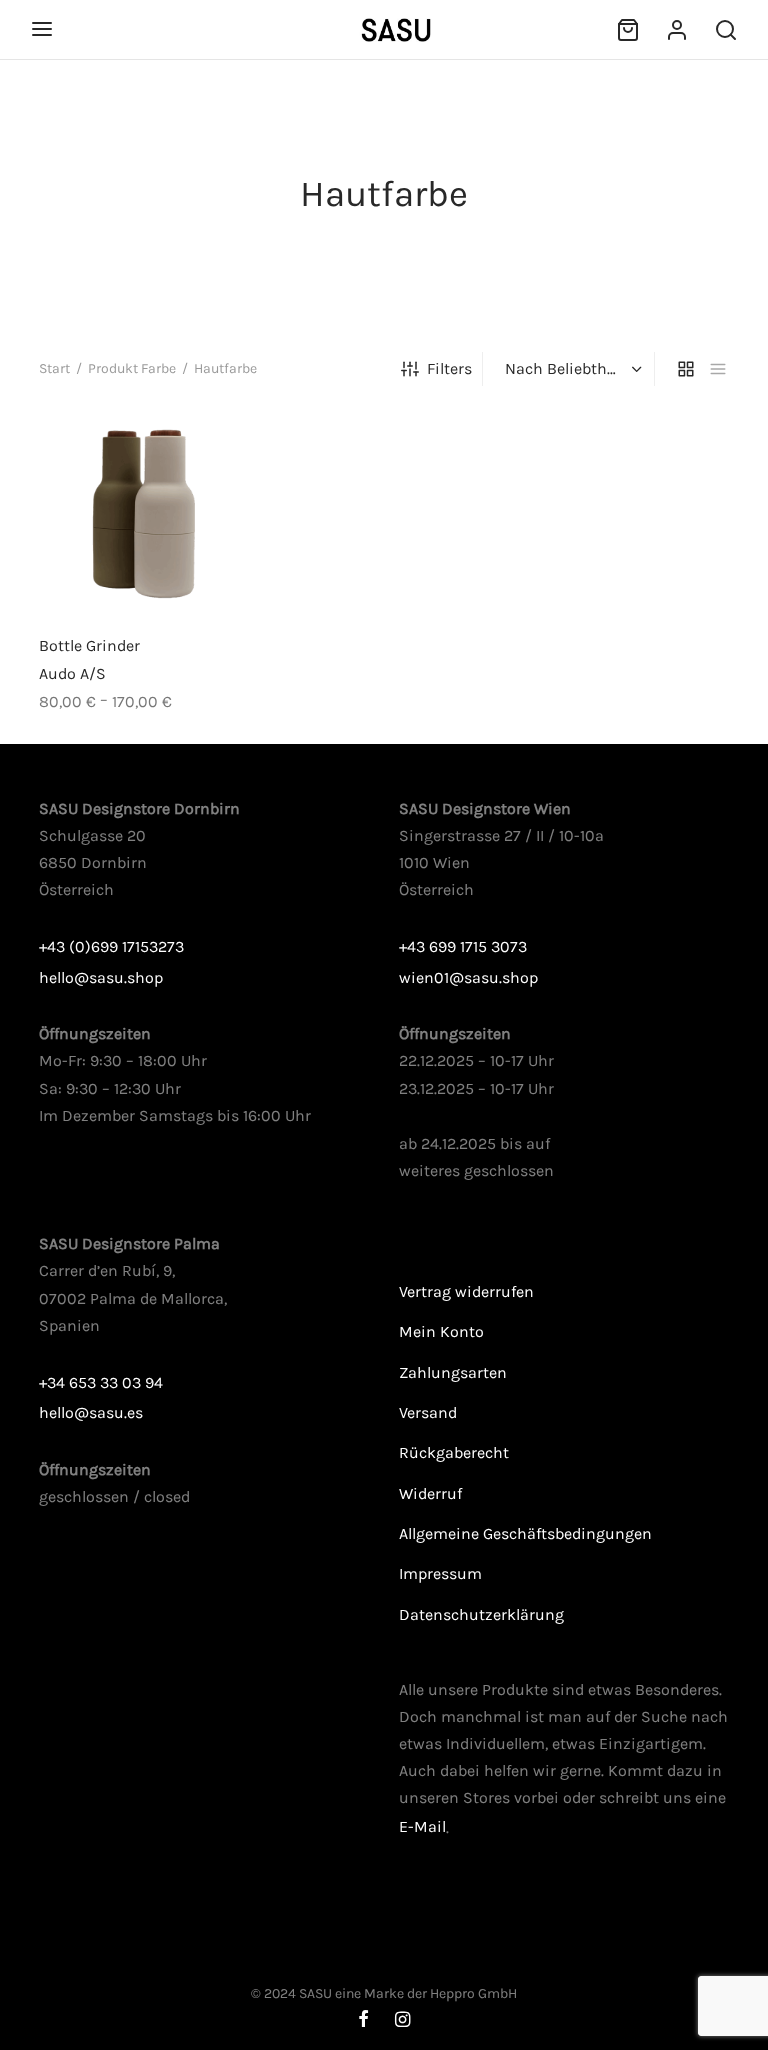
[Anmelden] (677, 30)
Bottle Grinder (89, 645)
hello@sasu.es (91, 1412)
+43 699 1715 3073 (463, 946)
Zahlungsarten (453, 1372)
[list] (718, 369)
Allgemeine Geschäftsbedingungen (525, 1533)
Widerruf (430, 1493)
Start (54, 368)
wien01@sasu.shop (468, 977)
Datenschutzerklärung (481, 1614)
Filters (449, 368)
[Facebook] (363, 2021)
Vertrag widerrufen (466, 1291)
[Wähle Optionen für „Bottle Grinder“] (110, 573)
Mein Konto (441, 1331)
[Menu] (42, 29)
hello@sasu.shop (101, 977)
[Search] (726, 30)
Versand (428, 1412)
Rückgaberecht (454, 1452)
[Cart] (628, 30)
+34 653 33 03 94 (101, 1382)
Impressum (440, 1573)
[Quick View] (178, 573)
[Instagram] (402, 2021)
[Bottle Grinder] (144, 515)
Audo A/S (72, 673)
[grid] (686, 369)
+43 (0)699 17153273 (111, 946)
